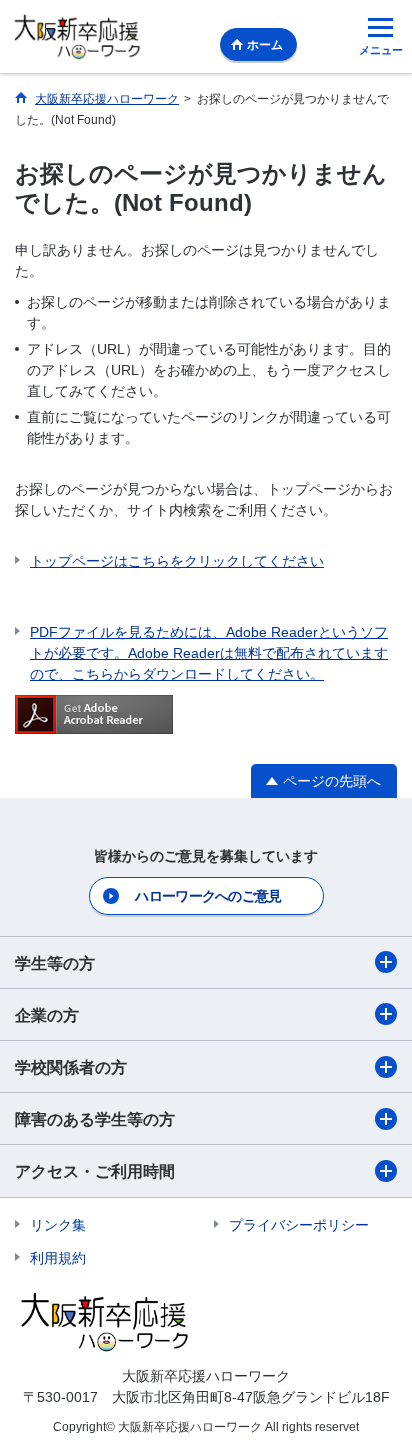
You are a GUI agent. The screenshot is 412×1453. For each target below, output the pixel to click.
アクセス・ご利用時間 (95, 1171)
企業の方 (47, 1015)
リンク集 (58, 1225)
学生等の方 (55, 963)
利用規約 (58, 1258)
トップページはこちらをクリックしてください (177, 561)
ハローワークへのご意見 (208, 896)
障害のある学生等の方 (95, 1119)
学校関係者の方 (71, 1067)
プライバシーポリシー (299, 1225)
